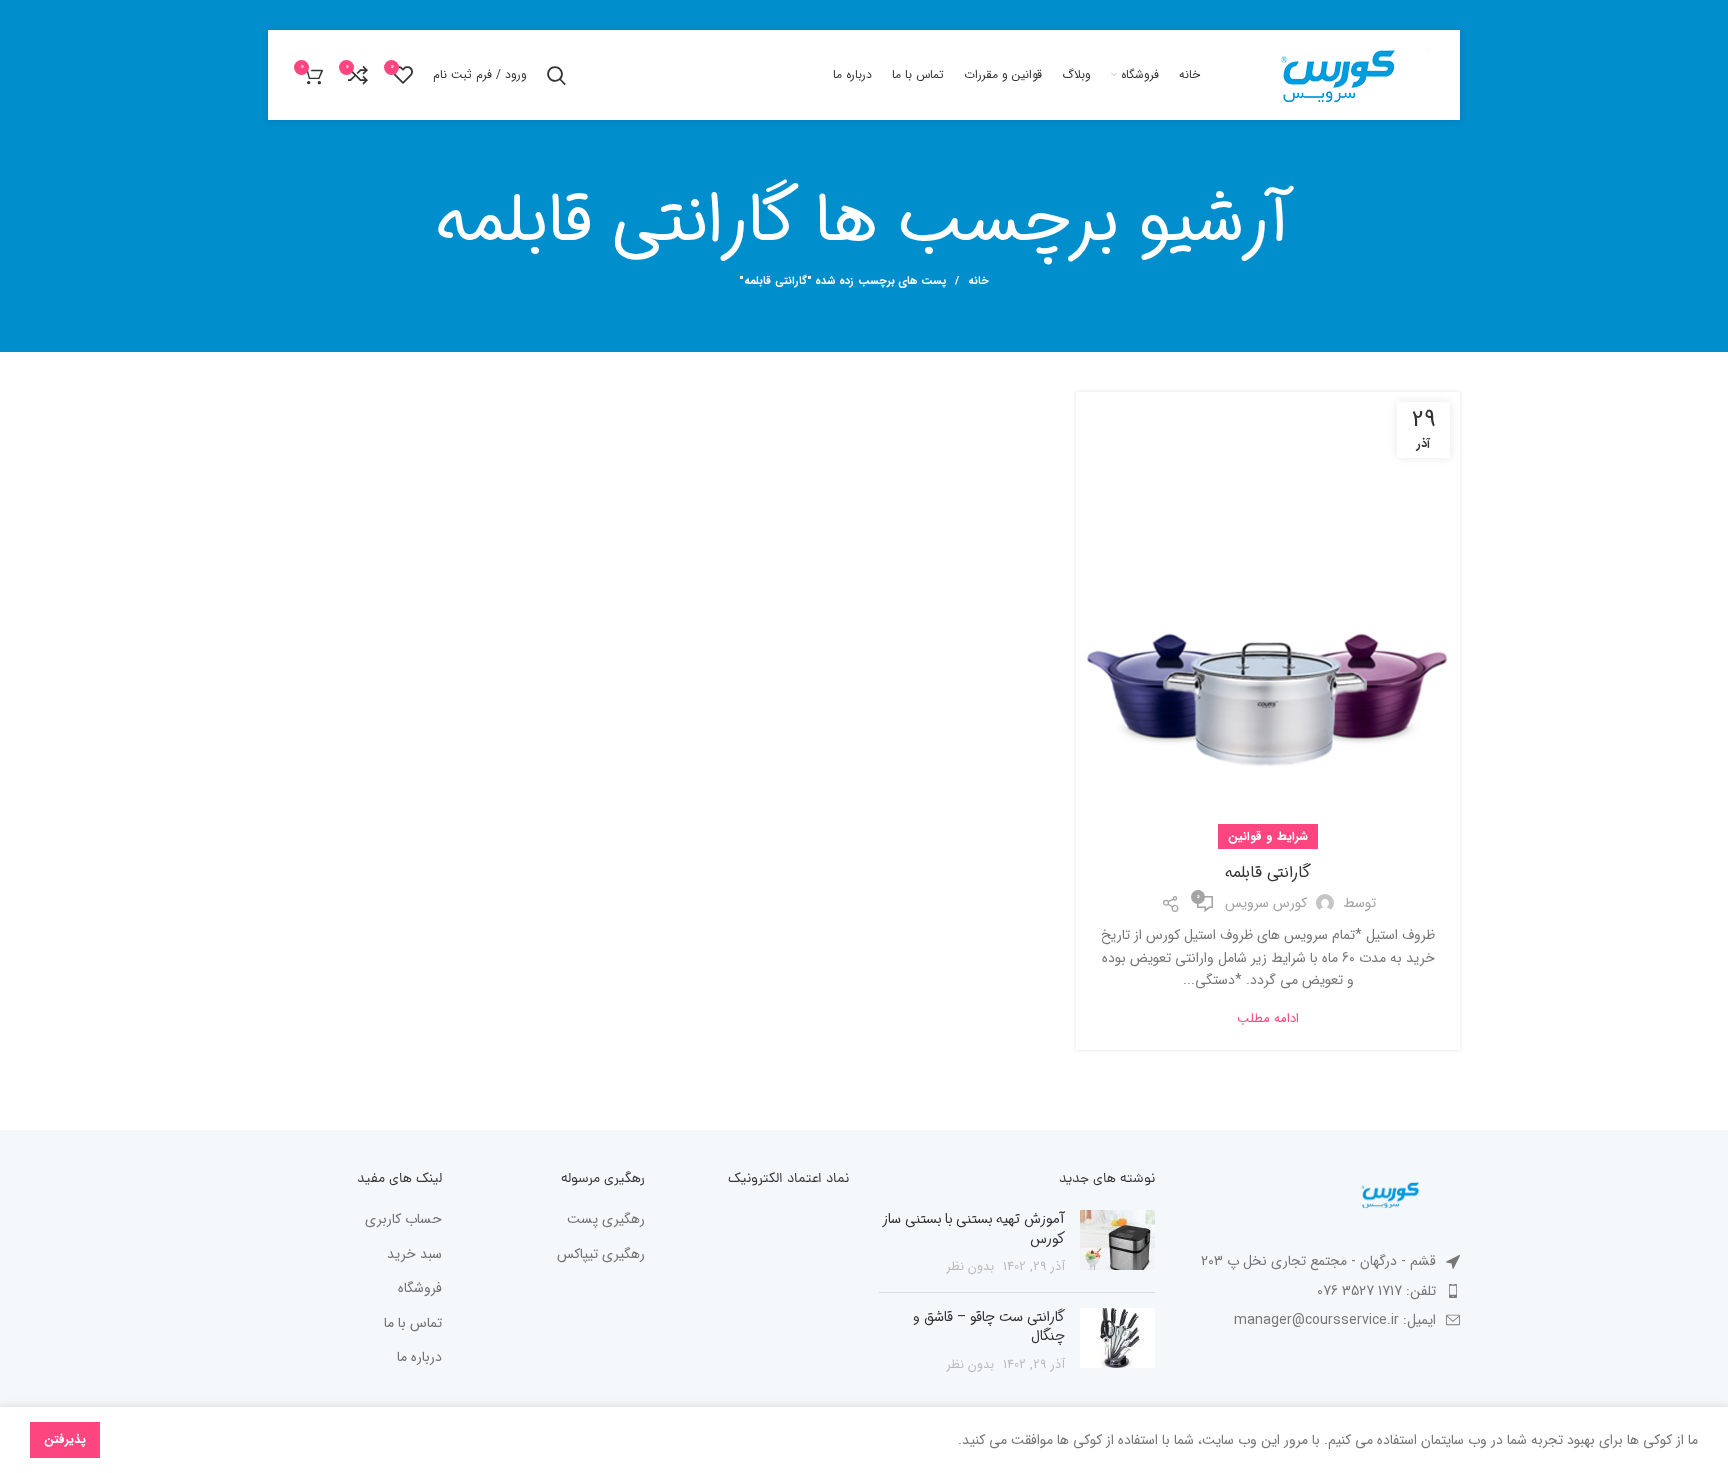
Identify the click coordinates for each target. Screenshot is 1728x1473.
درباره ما (419, 1358)
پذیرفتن (65, 1439)
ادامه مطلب (1268, 1018)
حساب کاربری (403, 1220)
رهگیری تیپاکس (601, 1255)
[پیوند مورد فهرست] (1323, 1291)
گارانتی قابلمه (1268, 872)
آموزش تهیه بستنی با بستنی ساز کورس (974, 1229)
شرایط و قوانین (1268, 836)
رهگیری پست (606, 1220)
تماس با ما (413, 1324)
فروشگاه (420, 1289)
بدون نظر (970, 1267)
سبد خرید (414, 1255)
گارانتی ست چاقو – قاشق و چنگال (989, 1327)
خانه (978, 282)
